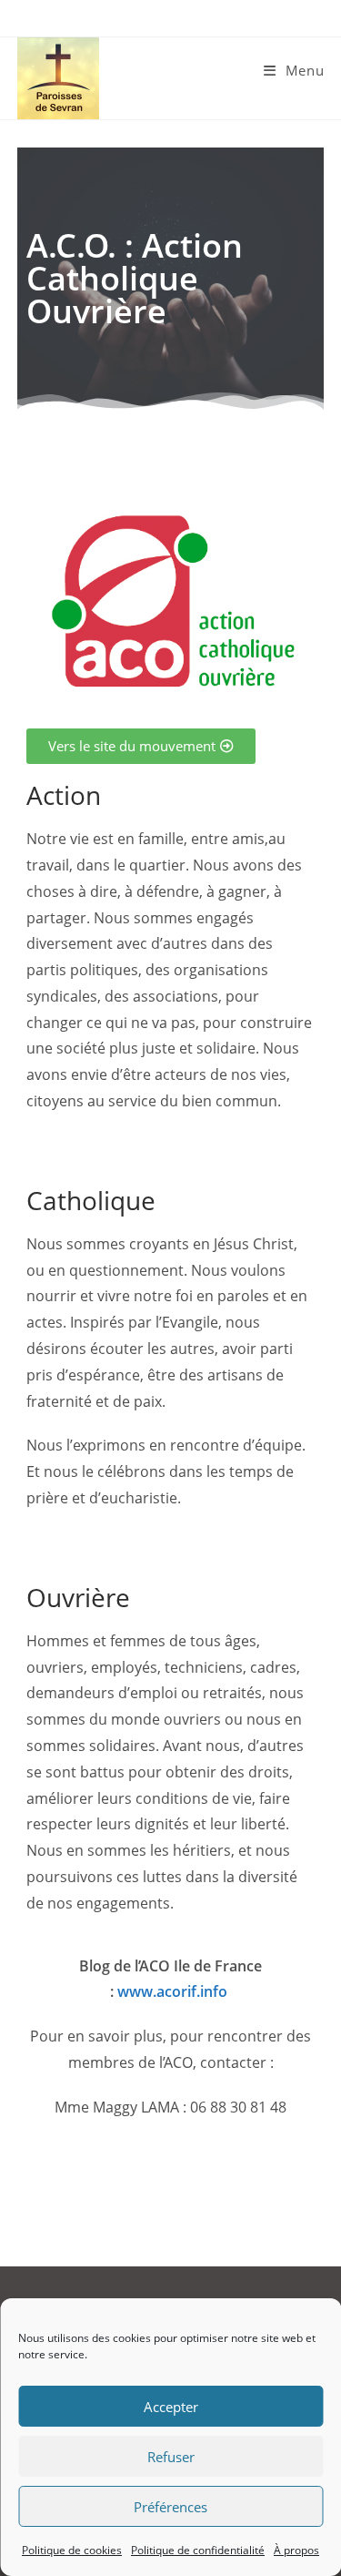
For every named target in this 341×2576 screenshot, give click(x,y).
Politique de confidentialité (198, 2550)
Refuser (171, 2457)
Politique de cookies (72, 2550)
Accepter (171, 2407)
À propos (296, 2550)
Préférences (170, 2507)
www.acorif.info (172, 1991)
